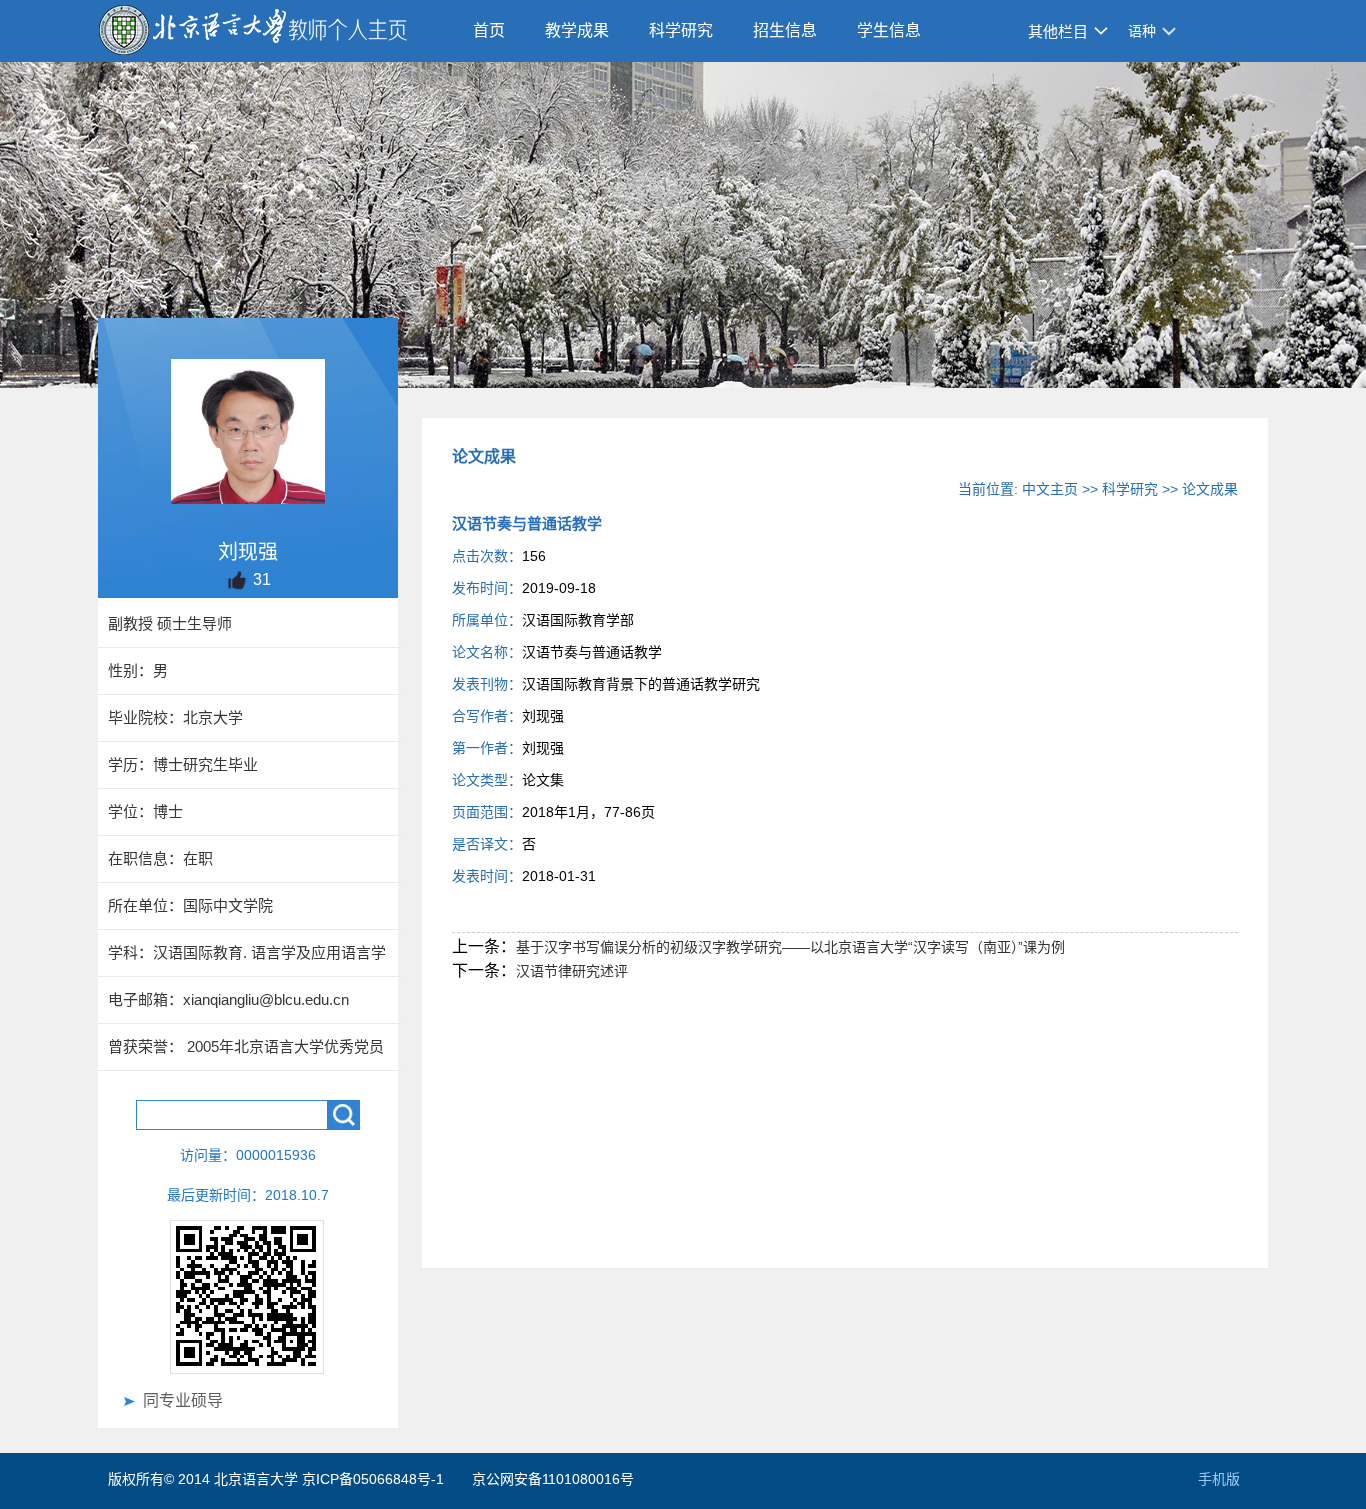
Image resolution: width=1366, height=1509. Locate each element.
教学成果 (577, 30)
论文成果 (1210, 489)
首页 (489, 30)
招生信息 (785, 30)
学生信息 (889, 30)
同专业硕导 (183, 1400)
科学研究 (681, 30)
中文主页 (1050, 489)
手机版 (1219, 1479)
